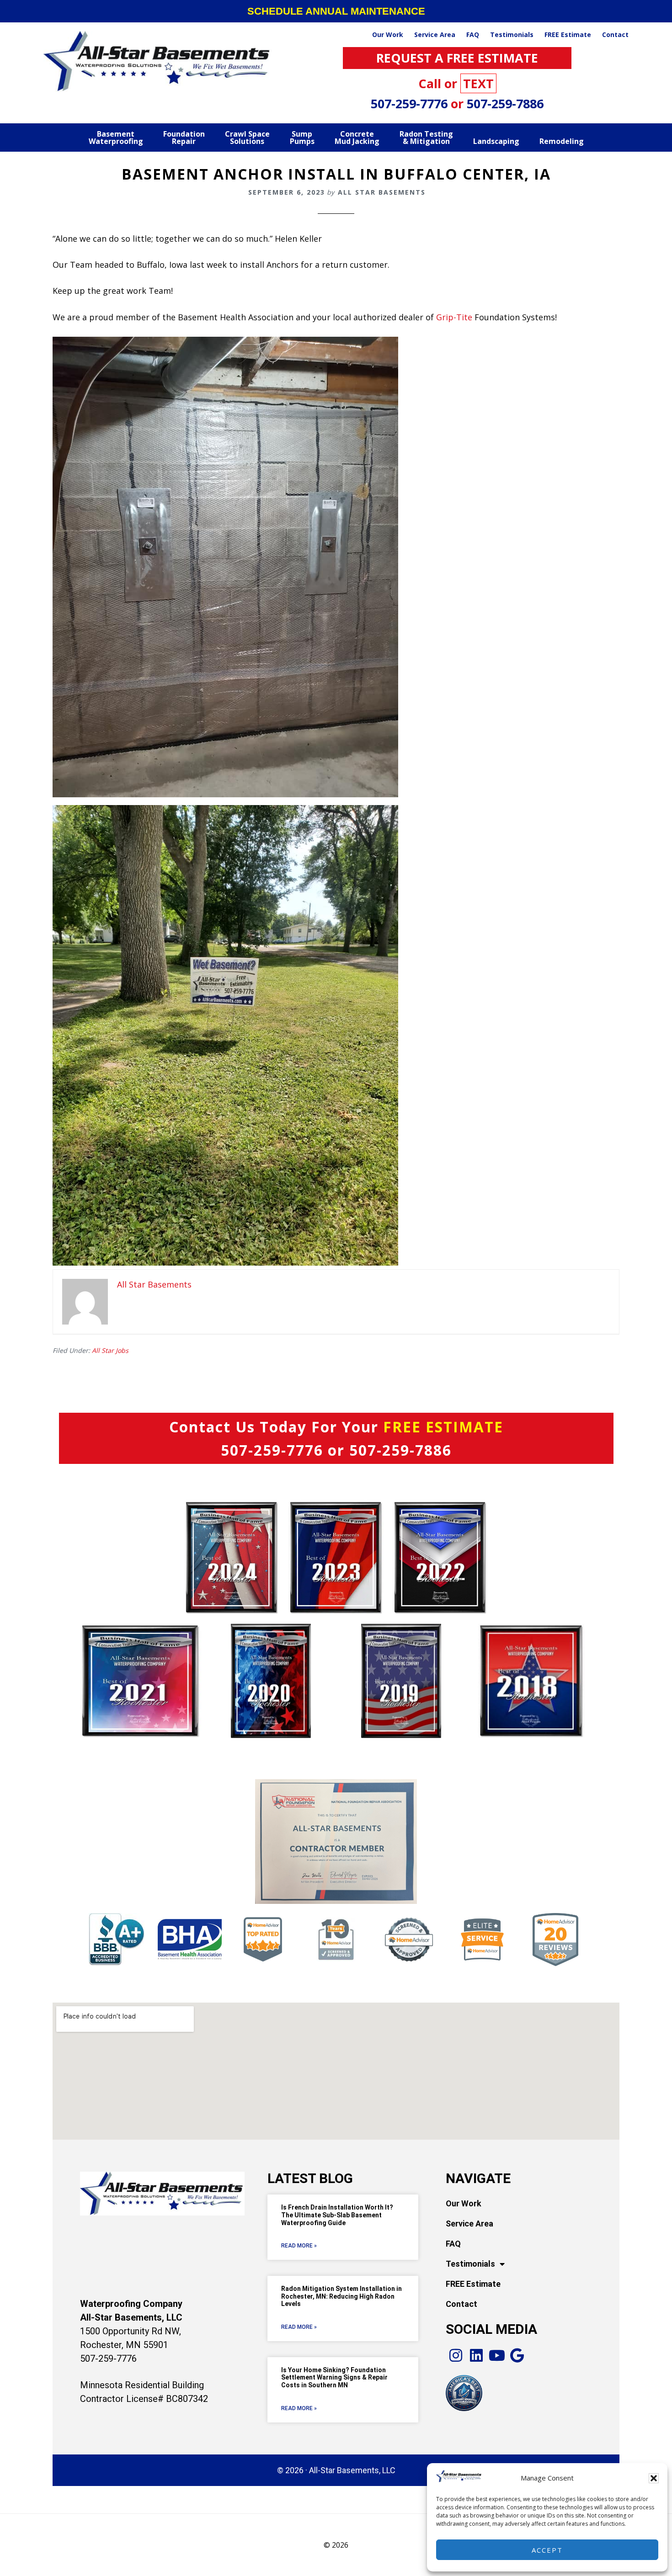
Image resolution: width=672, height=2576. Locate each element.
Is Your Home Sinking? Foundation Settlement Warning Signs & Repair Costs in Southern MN (334, 2378)
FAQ (453, 2244)
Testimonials (470, 2264)
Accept (547, 2550)
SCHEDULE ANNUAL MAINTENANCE (336, 11)
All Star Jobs (110, 1350)
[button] (654, 2478)
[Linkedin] (477, 2356)
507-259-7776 (411, 103)
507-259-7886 (505, 103)
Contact (461, 2304)
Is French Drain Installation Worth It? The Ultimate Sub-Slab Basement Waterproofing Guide (337, 2215)
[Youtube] (497, 2356)
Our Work (464, 2203)
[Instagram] (456, 2356)
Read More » (299, 2246)
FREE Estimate (473, 2284)
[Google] (517, 2356)
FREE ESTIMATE (443, 1427)
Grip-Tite (454, 317)
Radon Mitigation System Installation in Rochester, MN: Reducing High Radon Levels (341, 2296)
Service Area (469, 2224)
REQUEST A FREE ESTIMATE (457, 58)
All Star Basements (158, 61)
